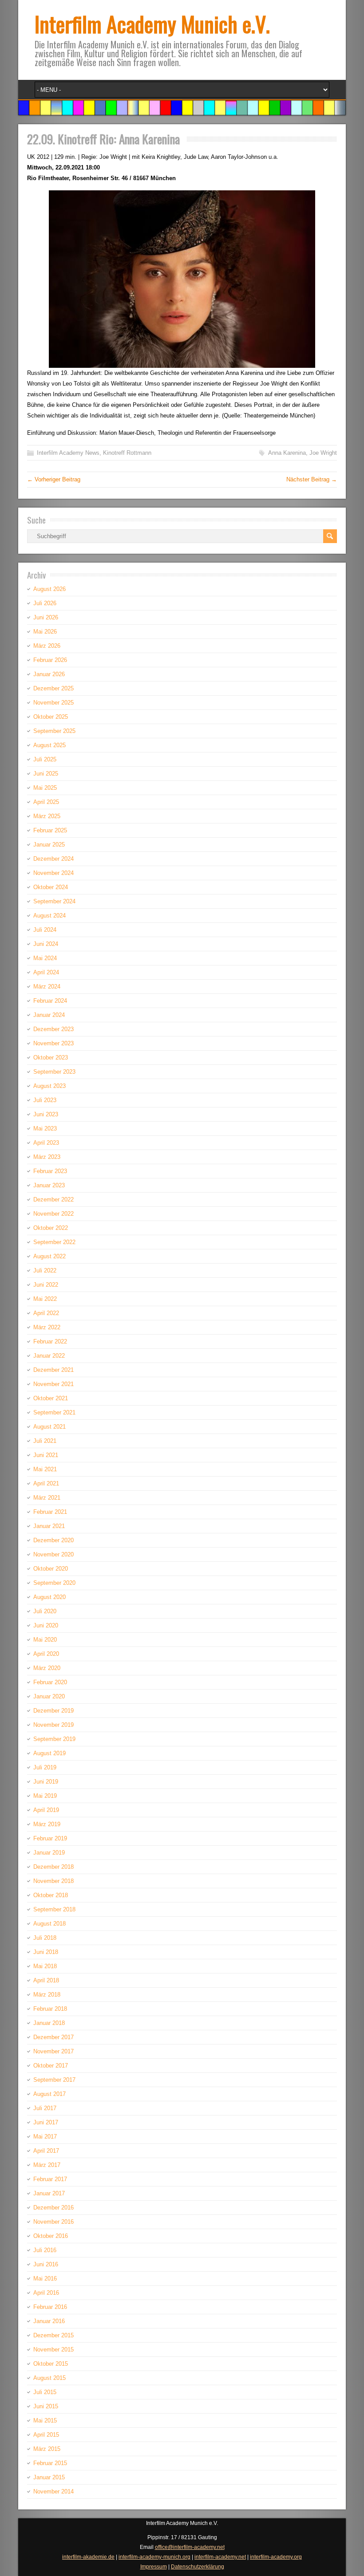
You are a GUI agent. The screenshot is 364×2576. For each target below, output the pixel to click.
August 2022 (49, 1256)
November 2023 (53, 1043)
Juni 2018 (46, 1952)
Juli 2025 (45, 759)
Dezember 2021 (53, 1370)
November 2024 (53, 873)
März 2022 (47, 1327)
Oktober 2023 (51, 1058)
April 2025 (46, 802)
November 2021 (53, 1384)
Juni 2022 (46, 1285)
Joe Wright (323, 453)
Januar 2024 (49, 1015)
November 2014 (53, 2491)
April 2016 (46, 2293)
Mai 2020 (45, 1640)
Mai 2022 (45, 1299)
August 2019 (49, 1753)
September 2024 (54, 901)
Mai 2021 (45, 1469)
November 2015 (53, 2350)
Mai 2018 (45, 1966)
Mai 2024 (45, 958)
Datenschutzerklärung (198, 2567)
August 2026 (49, 589)
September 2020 (54, 1583)
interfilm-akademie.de (88, 2557)
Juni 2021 (46, 1455)
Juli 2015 (45, 2392)
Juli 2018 (45, 1938)
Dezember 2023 (53, 1029)
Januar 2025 (49, 845)
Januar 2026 (49, 674)
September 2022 (54, 1242)
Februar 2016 (50, 2307)
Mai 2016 (45, 2279)
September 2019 (54, 1739)
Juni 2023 (46, 1114)
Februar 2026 (50, 660)
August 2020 (49, 1597)
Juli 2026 (45, 603)
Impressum (154, 2567)
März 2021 (47, 1498)
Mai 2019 (45, 1796)
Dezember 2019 (53, 1711)
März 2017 (47, 2165)
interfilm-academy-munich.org (154, 2557)
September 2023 (54, 1072)
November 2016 (53, 2222)
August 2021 (49, 1427)
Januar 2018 (49, 2023)
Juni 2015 (46, 2406)
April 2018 (46, 1980)
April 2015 (46, 2435)
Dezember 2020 (53, 1540)
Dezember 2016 (53, 2208)
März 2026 (47, 646)
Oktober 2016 (51, 2236)
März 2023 (47, 1157)
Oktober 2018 (51, 1895)
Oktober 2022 (51, 1228)
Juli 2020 (45, 1611)
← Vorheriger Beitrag (54, 479)
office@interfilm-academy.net (190, 2547)
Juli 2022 (45, 1270)
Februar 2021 (50, 1512)
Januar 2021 (49, 1526)
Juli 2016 (45, 2250)
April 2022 (46, 1313)
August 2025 (49, 745)
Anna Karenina (287, 453)
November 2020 (53, 1554)
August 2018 (49, 1924)
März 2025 (47, 816)
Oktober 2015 (51, 2364)
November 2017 (53, 2051)
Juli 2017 (45, 2108)
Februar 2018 (50, 2009)
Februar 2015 (50, 2463)
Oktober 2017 (51, 2066)
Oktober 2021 (51, 1398)
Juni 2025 (46, 774)
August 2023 (49, 1086)
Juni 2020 (46, 1625)
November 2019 (53, 1725)
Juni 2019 (46, 1782)
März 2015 (47, 2449)
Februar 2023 (50, 1171)
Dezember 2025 (53, 688)
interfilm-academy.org (276, 2557)
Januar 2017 (49, 2193)
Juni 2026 (46, 617)
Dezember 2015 (53, 2335)
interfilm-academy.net (220, 2557)
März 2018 (47, 1995)
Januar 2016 (49, 2321)
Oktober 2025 (51, 717)
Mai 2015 (45, 2420)
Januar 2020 (49, 1696)
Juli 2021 (45, 1441)
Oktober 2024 (51, 887)
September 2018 (54, 1909)
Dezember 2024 (53, 859)
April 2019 (46, 1810)
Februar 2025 (50, 830)
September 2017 (54, 2080)
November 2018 (53, 1881)
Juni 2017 (46, 2122)
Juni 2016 (46, 2264)
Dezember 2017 (53, 2037)
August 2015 (49, 2378)
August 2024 (49, 916)
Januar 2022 (49, 1356)
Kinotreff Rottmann (127, 453)
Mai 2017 (45, 2137)
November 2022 (53, 1214)
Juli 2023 (45, 1100)
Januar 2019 (49, 1853)
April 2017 (46, 2151)
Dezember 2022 (53, 1199)
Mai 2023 (45, 1128)
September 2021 (54, 1412)
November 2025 (53, 703)
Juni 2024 (46, 944)
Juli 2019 (45, 1767)
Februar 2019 (50, 1838)
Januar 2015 (49, 2477)
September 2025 (54, 731)
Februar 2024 (50, 1001)
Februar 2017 (50, 2179)
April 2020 (46, 1654)
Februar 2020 (50, 1682)
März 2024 (47, 987)
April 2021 (46, 1483)
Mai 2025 (45, 788)
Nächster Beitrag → (312, 479)
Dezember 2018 (53, 1867)
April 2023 (46, 1143)
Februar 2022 (50, 1341)
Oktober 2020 (51, 1569)
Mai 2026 (45, 632)
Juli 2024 (45, 930)
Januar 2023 (49, 1185)
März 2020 (47, 1668)
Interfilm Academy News (68, 453)
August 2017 (49, 2094)
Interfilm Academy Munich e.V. (152, 24)
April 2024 (46, 972)
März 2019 (47, 1824)
